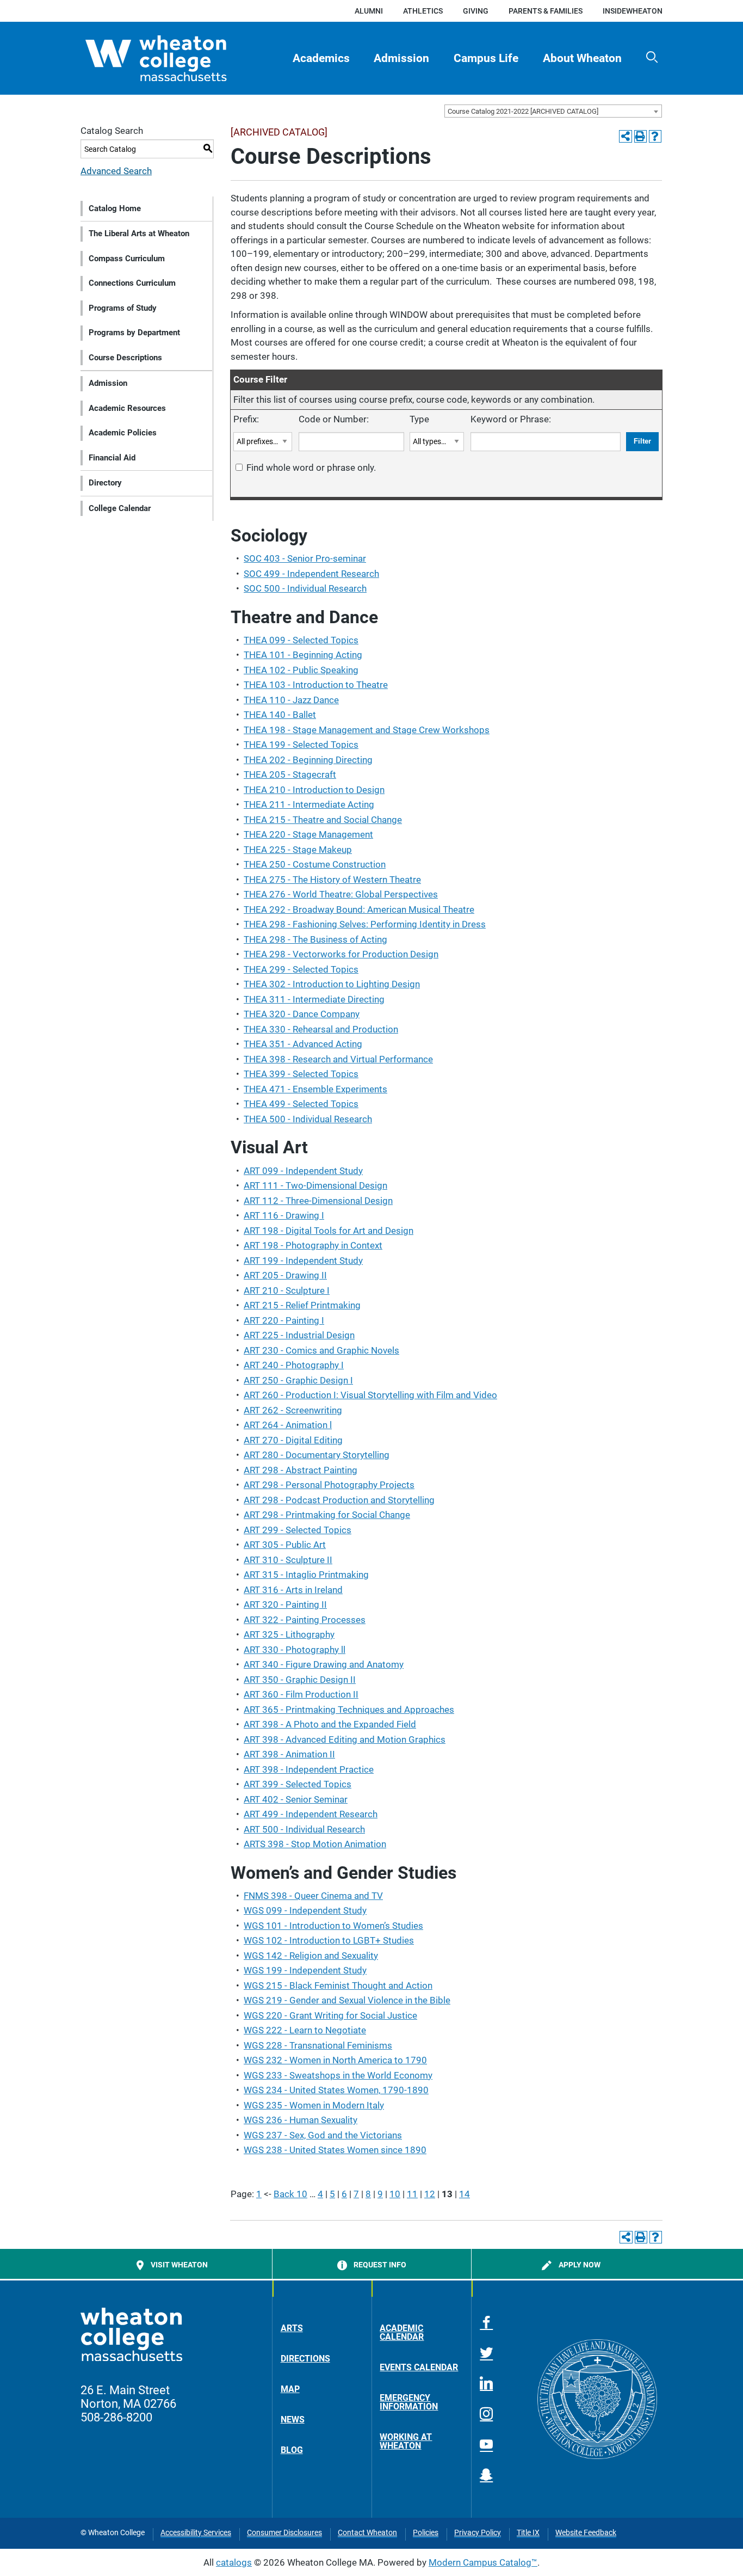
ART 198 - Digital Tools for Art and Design (329, 1231)
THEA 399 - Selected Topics (301, 1074)
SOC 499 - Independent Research (311, 574)
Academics (321, 58)
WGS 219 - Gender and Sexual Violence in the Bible (347, 2000)
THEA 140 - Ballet (280, 715)
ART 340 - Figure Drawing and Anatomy (324, 1664)
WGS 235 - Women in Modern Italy (314, 2105)
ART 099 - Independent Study (303, 1171)
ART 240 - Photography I (294, 1365)
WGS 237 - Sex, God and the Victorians (323, 2135)
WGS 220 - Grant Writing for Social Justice (330, 2015)
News (293, 2420)
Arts (292, 2328)
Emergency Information (409, 2402)
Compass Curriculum (127, 259)
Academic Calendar (402, 2332)
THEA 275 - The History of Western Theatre (332, 880)
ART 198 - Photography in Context (313, 1245)
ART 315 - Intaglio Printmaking (306, 1575)
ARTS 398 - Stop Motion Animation (315, 1844)
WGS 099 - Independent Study (305, 1910)
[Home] (175, 58)
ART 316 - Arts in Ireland (293, 1590)
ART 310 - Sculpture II (288, 1560)
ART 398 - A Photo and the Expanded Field (330, 1724)
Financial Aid (112, 458)
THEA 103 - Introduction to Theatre (316, 685)
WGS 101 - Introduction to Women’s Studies (333, 1926)
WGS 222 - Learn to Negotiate (305, 2030)
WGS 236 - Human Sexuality (301, 2120)
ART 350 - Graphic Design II (300, 1680)
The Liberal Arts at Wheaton (139, 233)
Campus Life (486, 58)
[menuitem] (321, 58)
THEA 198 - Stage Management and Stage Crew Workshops (367, 730)
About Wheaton (582, 58)
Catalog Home (115, 208)
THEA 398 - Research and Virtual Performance (338, 1059)
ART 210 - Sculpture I (287, 1290)
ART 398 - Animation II (289, 1754)
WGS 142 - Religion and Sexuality (311, 1956)
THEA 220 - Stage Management (308, 834)
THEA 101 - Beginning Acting (303, 655)
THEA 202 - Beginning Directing (308, 760)
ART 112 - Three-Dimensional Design (318, 1201)
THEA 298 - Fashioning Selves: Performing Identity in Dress (365, 924)
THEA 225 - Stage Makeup (298, 850)
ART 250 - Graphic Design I (298, 1380)
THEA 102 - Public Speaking (301, 670)
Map (290, 2389)
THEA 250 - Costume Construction (315, 864)
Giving (476, 11)
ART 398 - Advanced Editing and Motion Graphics (345, 1739)
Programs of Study (123, 308)
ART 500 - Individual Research (304, 1829)
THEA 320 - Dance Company (302, 1014)
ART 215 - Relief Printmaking (302, 1305)
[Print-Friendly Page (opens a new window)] (640, 136)
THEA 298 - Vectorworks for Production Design (341, 954)
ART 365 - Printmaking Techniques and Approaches (349, 1710)
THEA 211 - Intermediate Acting (309, 804)
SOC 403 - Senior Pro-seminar (305, 558)
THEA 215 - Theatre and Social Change (323, 820)
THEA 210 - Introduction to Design (314, 790)
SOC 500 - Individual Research (305, 588)
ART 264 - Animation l (288, 1425)
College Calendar (120, 508)
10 (395, 2194)
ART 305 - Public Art (285, 1545)
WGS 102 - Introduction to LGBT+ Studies (329, 1940)
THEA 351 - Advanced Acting (303, 1044)
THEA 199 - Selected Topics (301, 745)
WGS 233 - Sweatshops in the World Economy (338, 2075)
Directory (105, 483)
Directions (305, 2359)
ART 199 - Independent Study (303, 1261)
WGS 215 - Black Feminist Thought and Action (338, 1985)
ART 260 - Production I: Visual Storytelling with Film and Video (370, 1395)
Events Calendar (419, 2367)
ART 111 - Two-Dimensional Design (315, 1185)
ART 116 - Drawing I (284, 1215)
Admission (401, 58)
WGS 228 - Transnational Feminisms (318, 2045)
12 (430, 2194)
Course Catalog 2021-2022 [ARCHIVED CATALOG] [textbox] (523, 111)
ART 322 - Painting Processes (305, 1620)
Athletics (423, 11)
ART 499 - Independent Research (311, 1814)
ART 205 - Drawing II (285, 1275)
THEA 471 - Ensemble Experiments (315, 1089)
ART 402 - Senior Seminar (296, 1799)
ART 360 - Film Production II (301, 1694)
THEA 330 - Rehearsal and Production (321, 1029)
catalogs (234, 2562)
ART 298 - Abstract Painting (301, 1470)
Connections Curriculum (132, 283)
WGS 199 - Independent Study (305, 1970)
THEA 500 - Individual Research (308, 1119)
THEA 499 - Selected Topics (301, 1104)
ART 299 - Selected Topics (298, 1530)
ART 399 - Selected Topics (298, 1784)
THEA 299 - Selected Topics (301, 969)
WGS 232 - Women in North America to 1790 (335, 2060)
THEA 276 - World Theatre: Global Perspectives (341, 894)
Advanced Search (116, 171)
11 (412, 2194)
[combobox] (553, 111)
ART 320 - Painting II (285, 1604)
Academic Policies (123, 433)
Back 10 (290, 2194)
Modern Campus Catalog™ (483, 2562)
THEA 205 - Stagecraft (290, 774)
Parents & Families (546, 11)
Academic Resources (127, 408)
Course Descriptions (125, 358)
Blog (292, 2450)
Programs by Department (134, 333)
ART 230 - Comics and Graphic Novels (321, 1350)
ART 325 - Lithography (289, 1634)
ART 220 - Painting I (284, 1320)
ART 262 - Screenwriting (293, 1410)
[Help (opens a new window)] (655, 136)
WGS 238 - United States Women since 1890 (335, 2150)
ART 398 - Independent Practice (309, 1769)
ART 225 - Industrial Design (299, 1335)
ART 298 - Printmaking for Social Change (327, 1515)
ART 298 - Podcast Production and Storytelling (339, 1500)
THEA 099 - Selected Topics (301, 640)
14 (465, 2194)
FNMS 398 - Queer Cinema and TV (313, 1896)
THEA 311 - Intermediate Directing (314, 999)
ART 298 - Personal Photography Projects (329, 1485)
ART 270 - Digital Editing (293, 1440)
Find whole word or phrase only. (311, 468)
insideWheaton (633, 11)
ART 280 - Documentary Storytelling (317, 1455)
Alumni (369, 11)
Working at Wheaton (406, 2441)
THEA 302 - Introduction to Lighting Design (332, 984)
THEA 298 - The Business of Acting (315, 939)
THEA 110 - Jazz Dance (291, 700)
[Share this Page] (625, 136)
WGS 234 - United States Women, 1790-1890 (336, 2090)
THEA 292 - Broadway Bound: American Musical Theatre (359, 909)
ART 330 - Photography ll (295, 1650)
